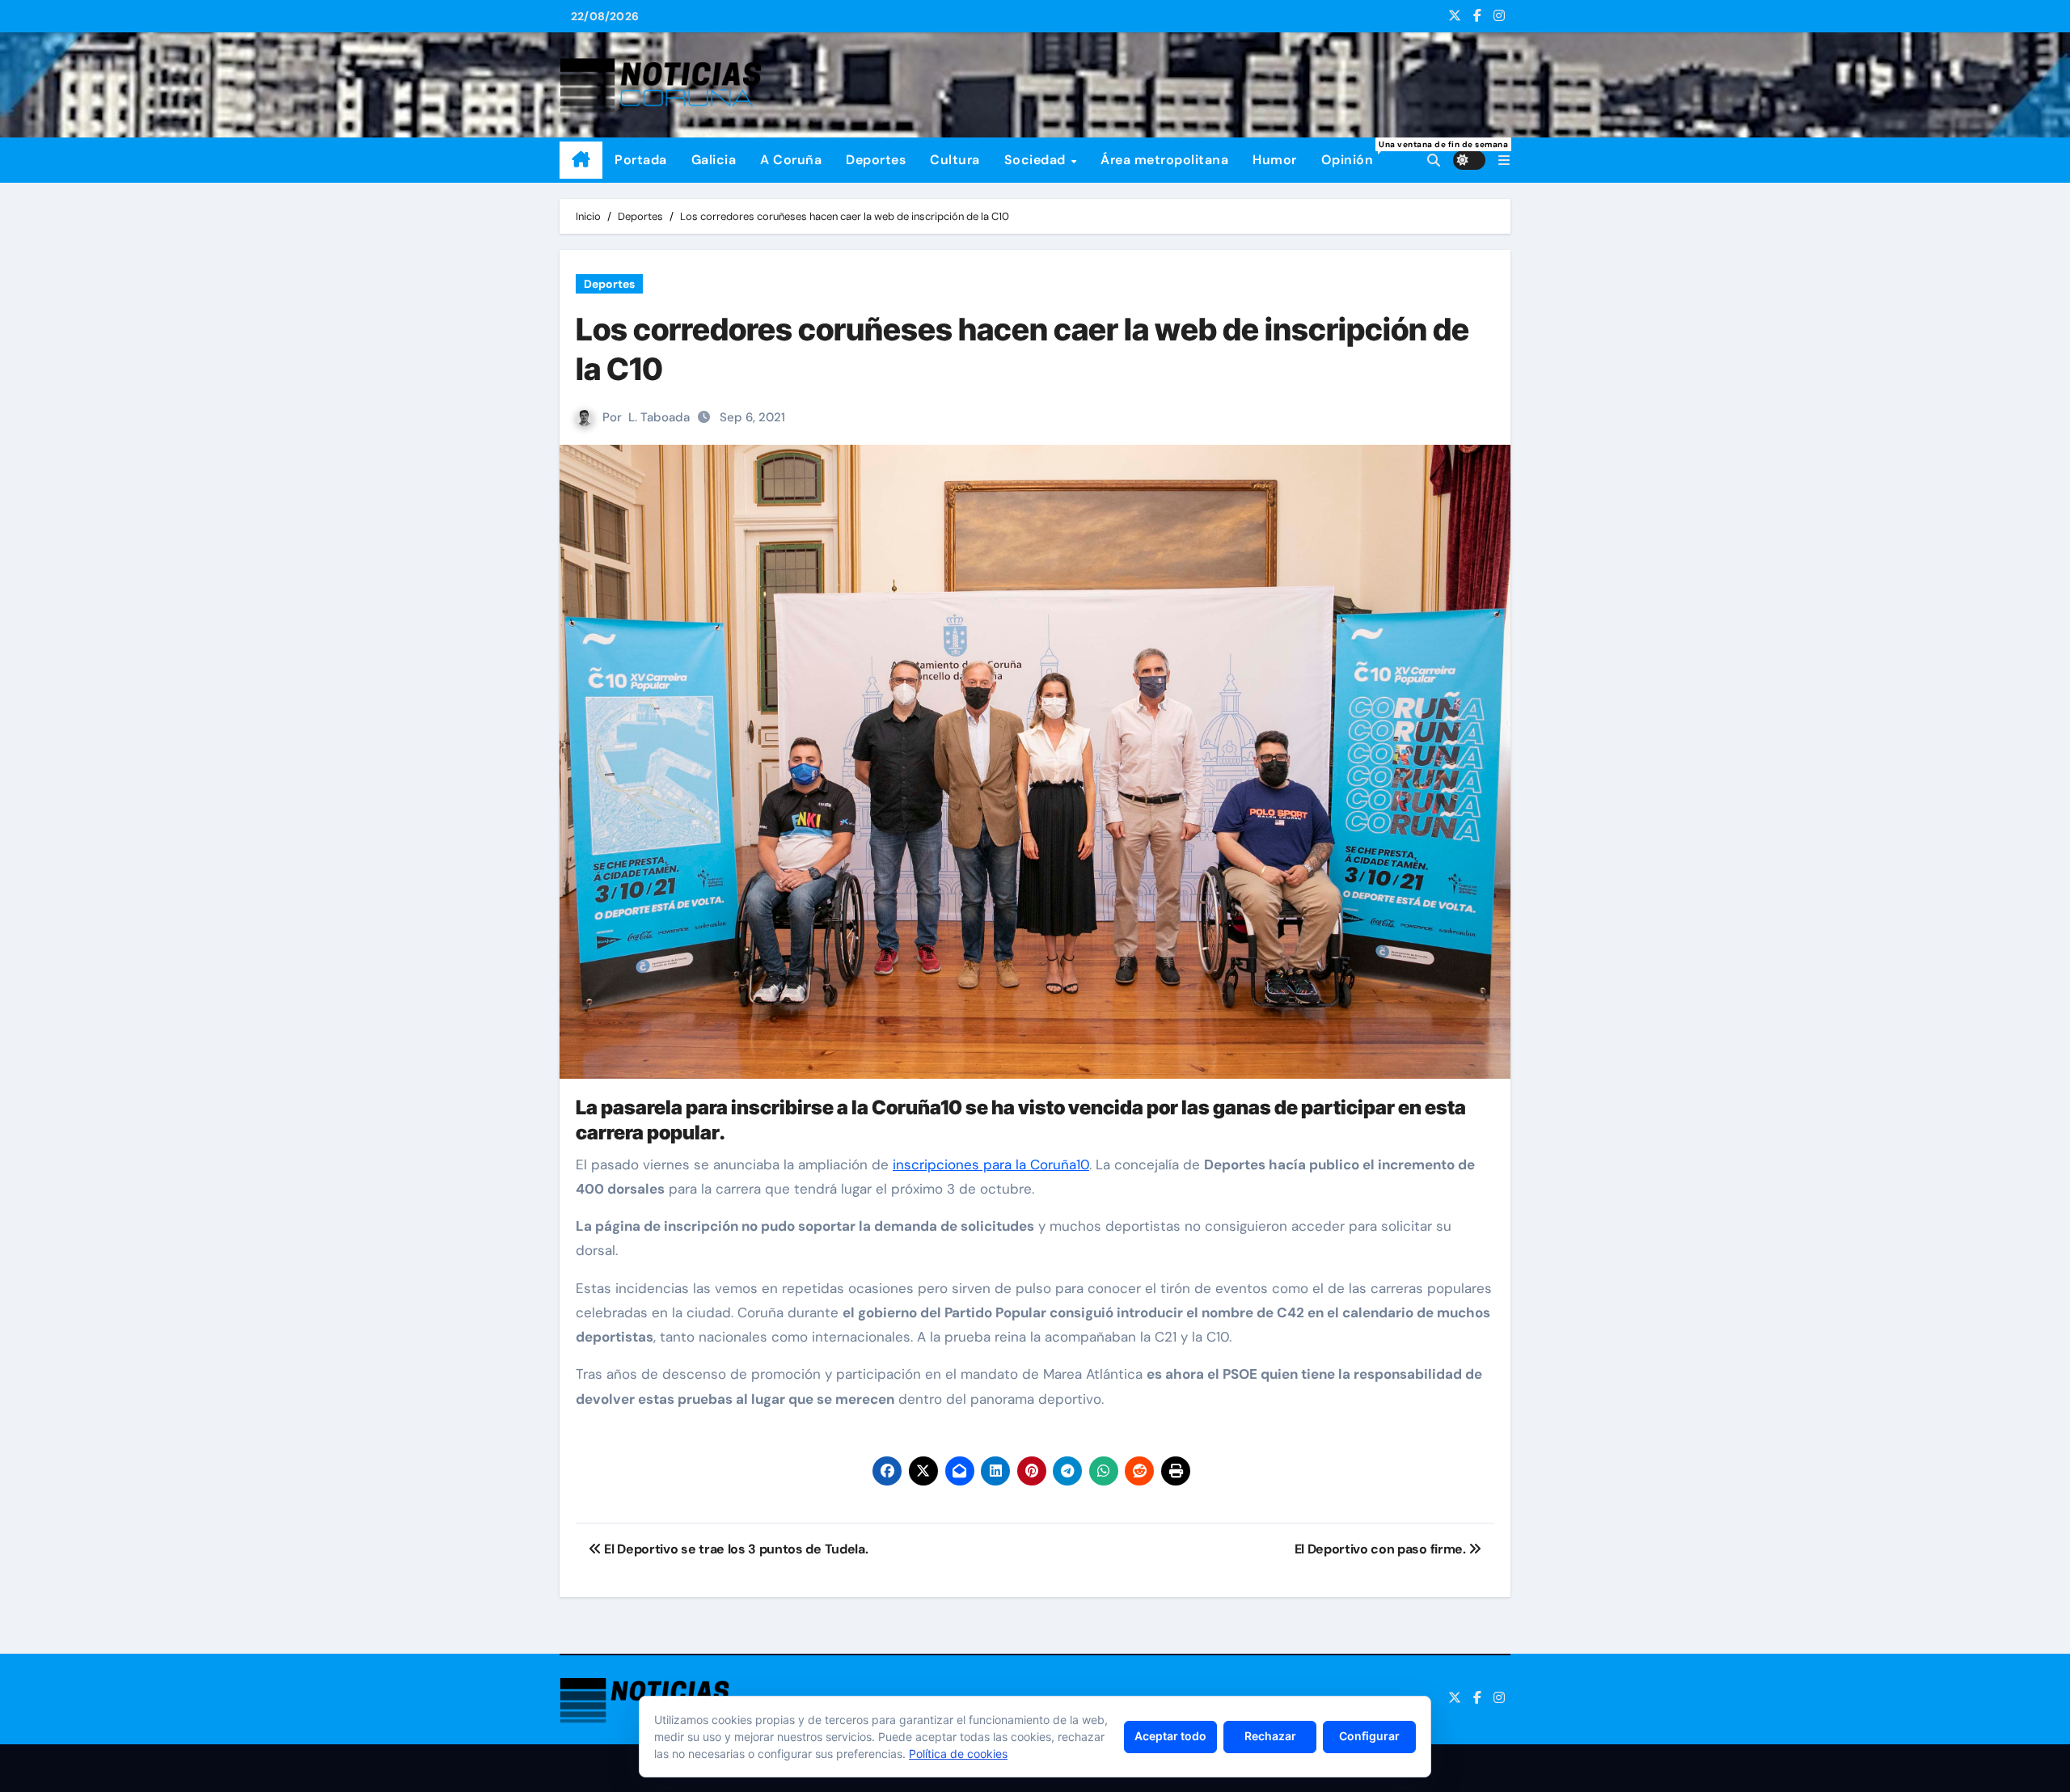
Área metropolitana (1164, 160)
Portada (641, 160)
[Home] (581, 160)
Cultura (955, 160)
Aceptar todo (1170, 1736)
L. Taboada (659, 417)
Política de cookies (958, 1754)
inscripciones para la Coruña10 (991, 1164)
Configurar (1369, 1736)
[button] (1504, 161)
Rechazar (1270, 1736)
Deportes (876, 160)
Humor (1275, 160)
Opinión (1354, 154)
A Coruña (791, 160)
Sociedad (1037, 160)
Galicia (714, 160)
